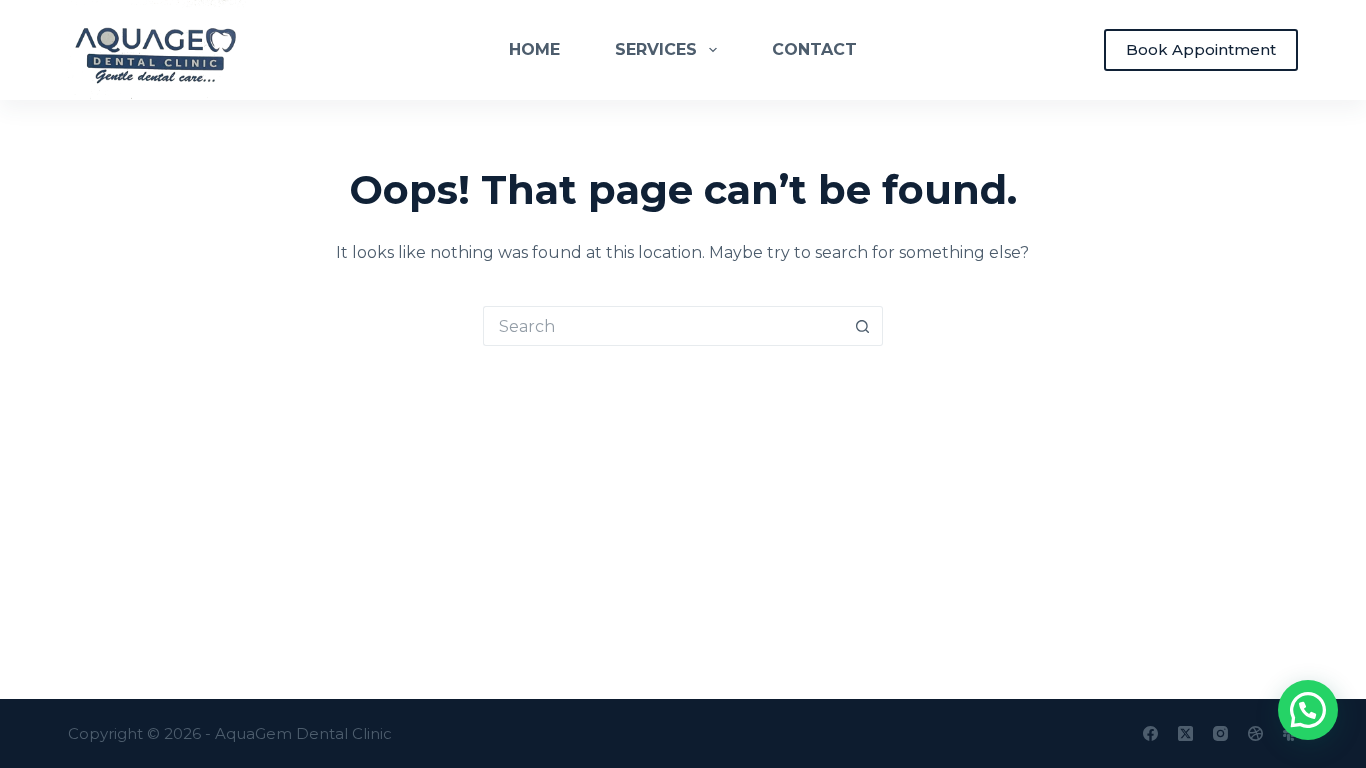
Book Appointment (1201, 49)
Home (534, 49)
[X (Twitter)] (1185, 733)
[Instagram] (1220, 733)
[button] (1308, 710)
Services (656, 49)
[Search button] (863, 326)
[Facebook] (1150, 733)
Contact (814, 49)
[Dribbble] (1255, 733)
